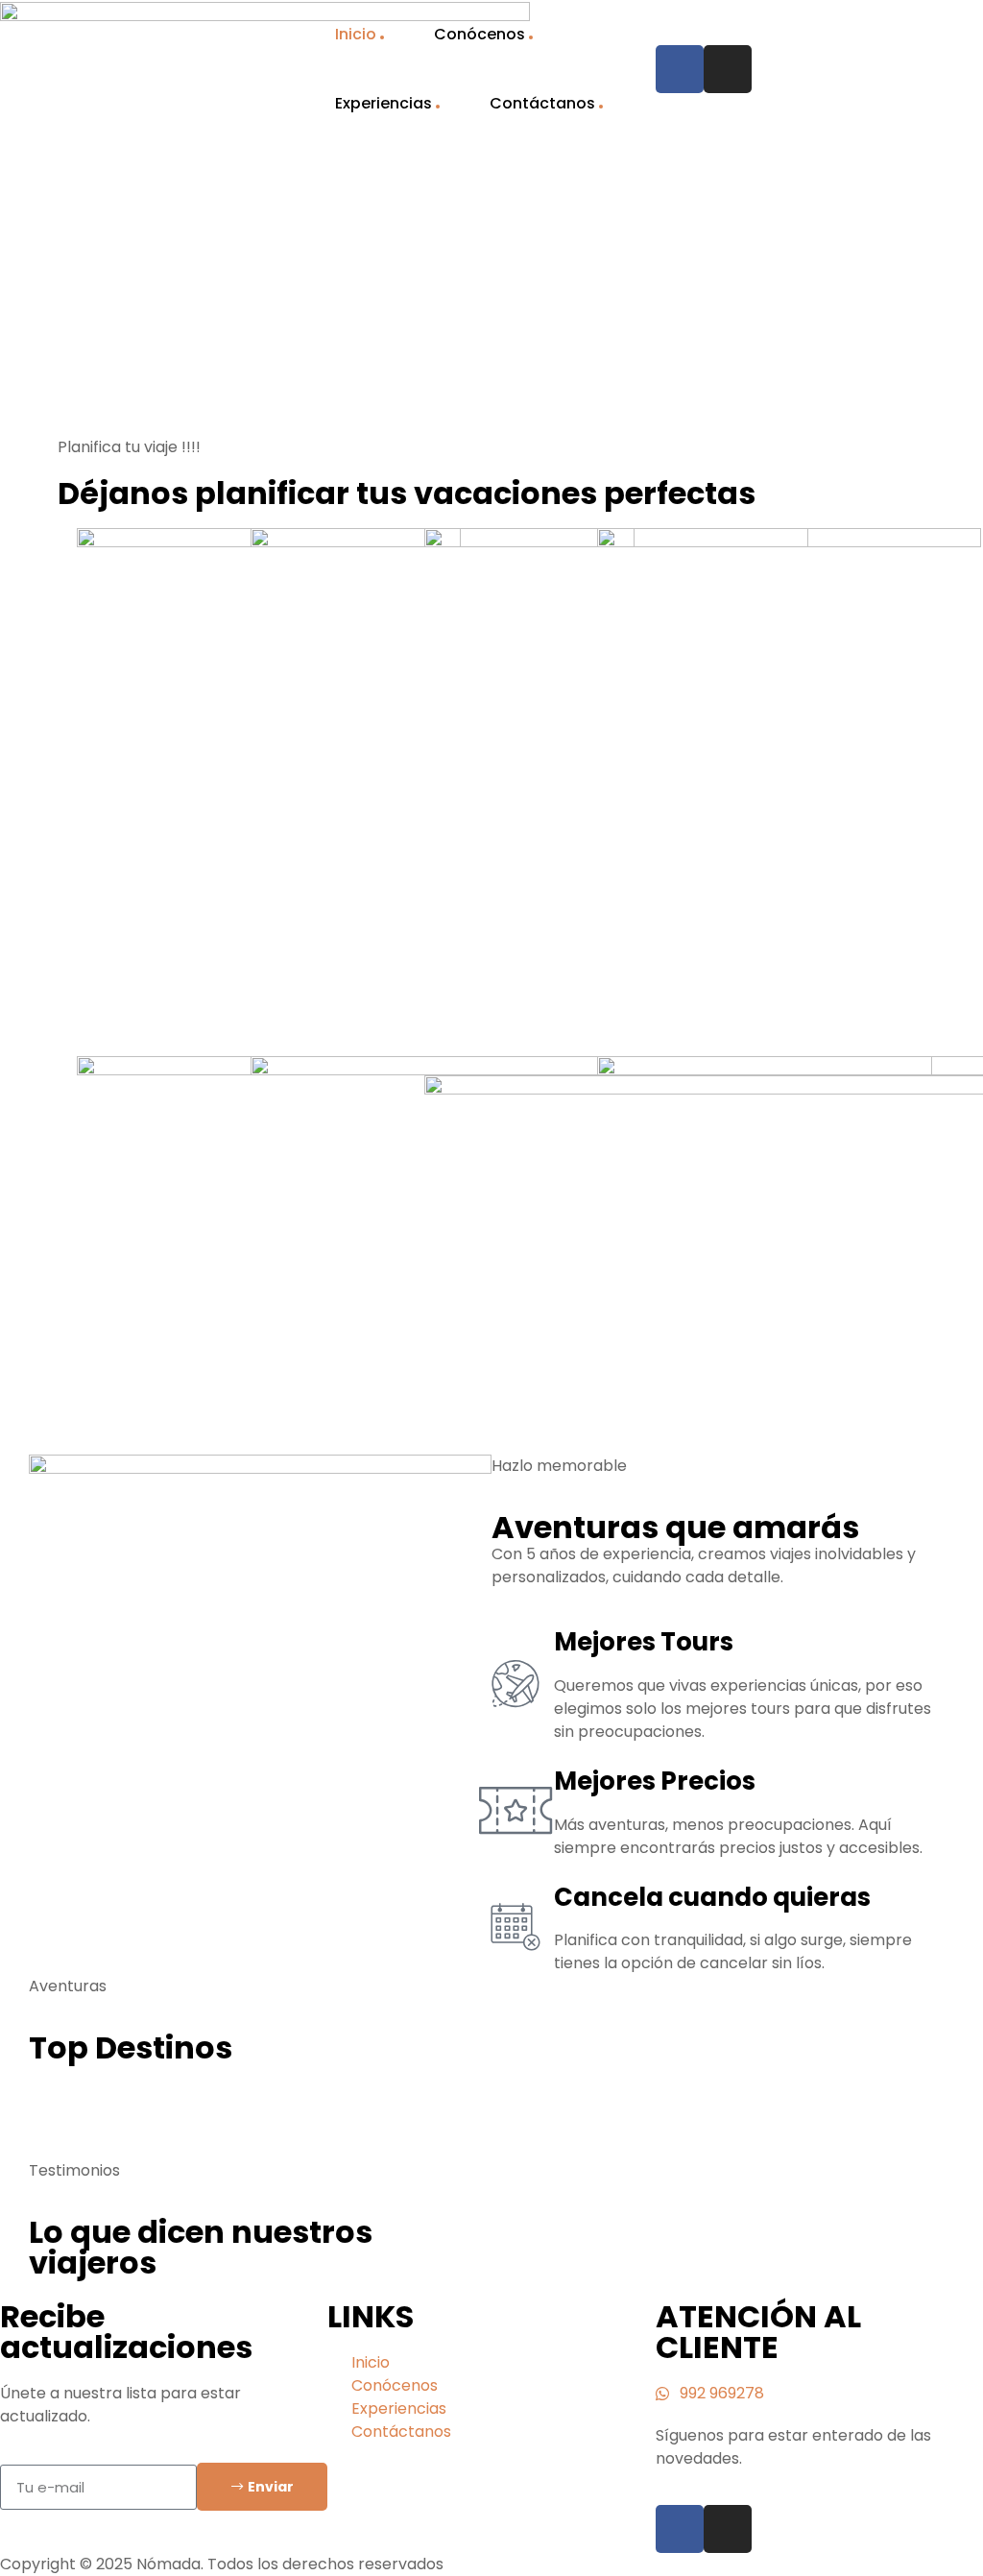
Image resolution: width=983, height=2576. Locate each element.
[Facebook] (680, 69)
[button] (48, 2121)
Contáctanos (542, 103)
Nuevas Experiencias (174, 293)
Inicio (356, 34)
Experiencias (384, 103)
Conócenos (480, 34)
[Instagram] (728, 69)
